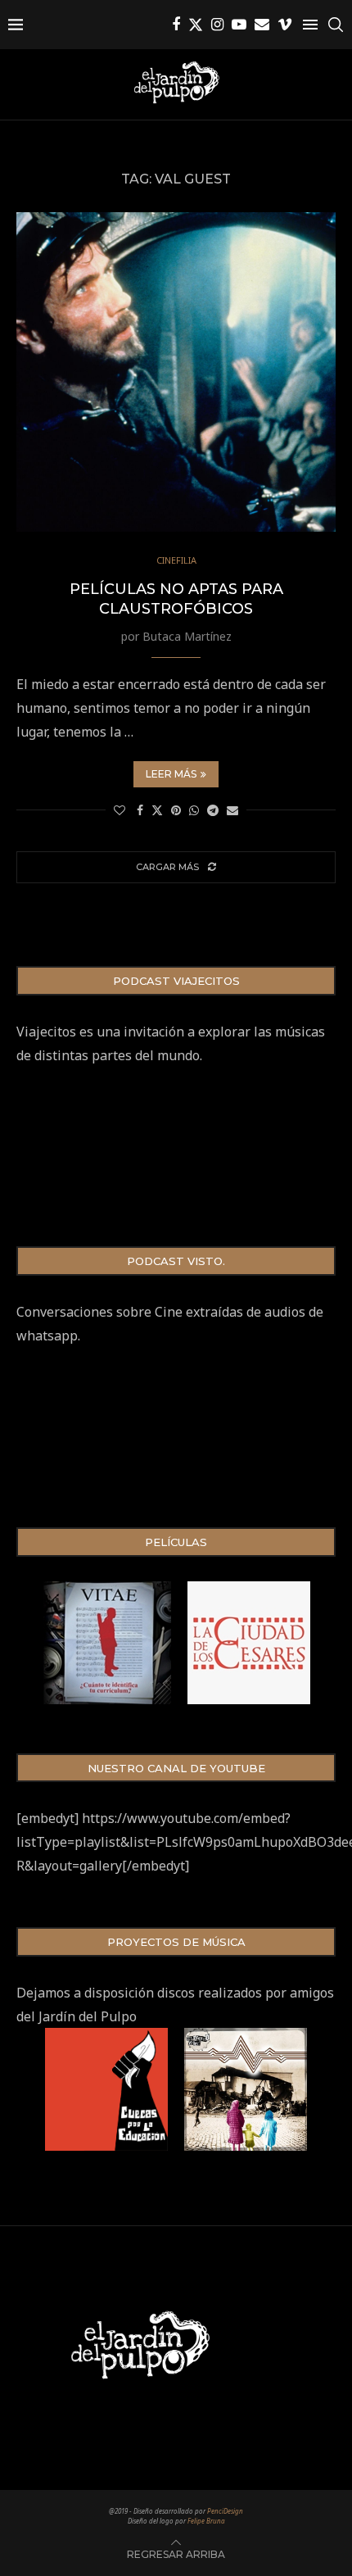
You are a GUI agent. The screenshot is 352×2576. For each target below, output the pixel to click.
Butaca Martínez (187, 636)
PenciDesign (225, 2511)
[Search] (336, 25)
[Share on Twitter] (157, 810)
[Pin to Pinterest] (176, 810)
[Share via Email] (232, 810)
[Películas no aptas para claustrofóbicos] (176, 372)
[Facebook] (176, 25)
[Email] (262, 25)
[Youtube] (239, 25)
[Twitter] (196, 25)
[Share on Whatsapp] (194, 810)
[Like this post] (120, 810)
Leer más (171, 774)
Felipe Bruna (206, 2521)
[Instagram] (217, 25)
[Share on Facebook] (140, 810)
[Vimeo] (285, 25)
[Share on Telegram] (213, 810)
